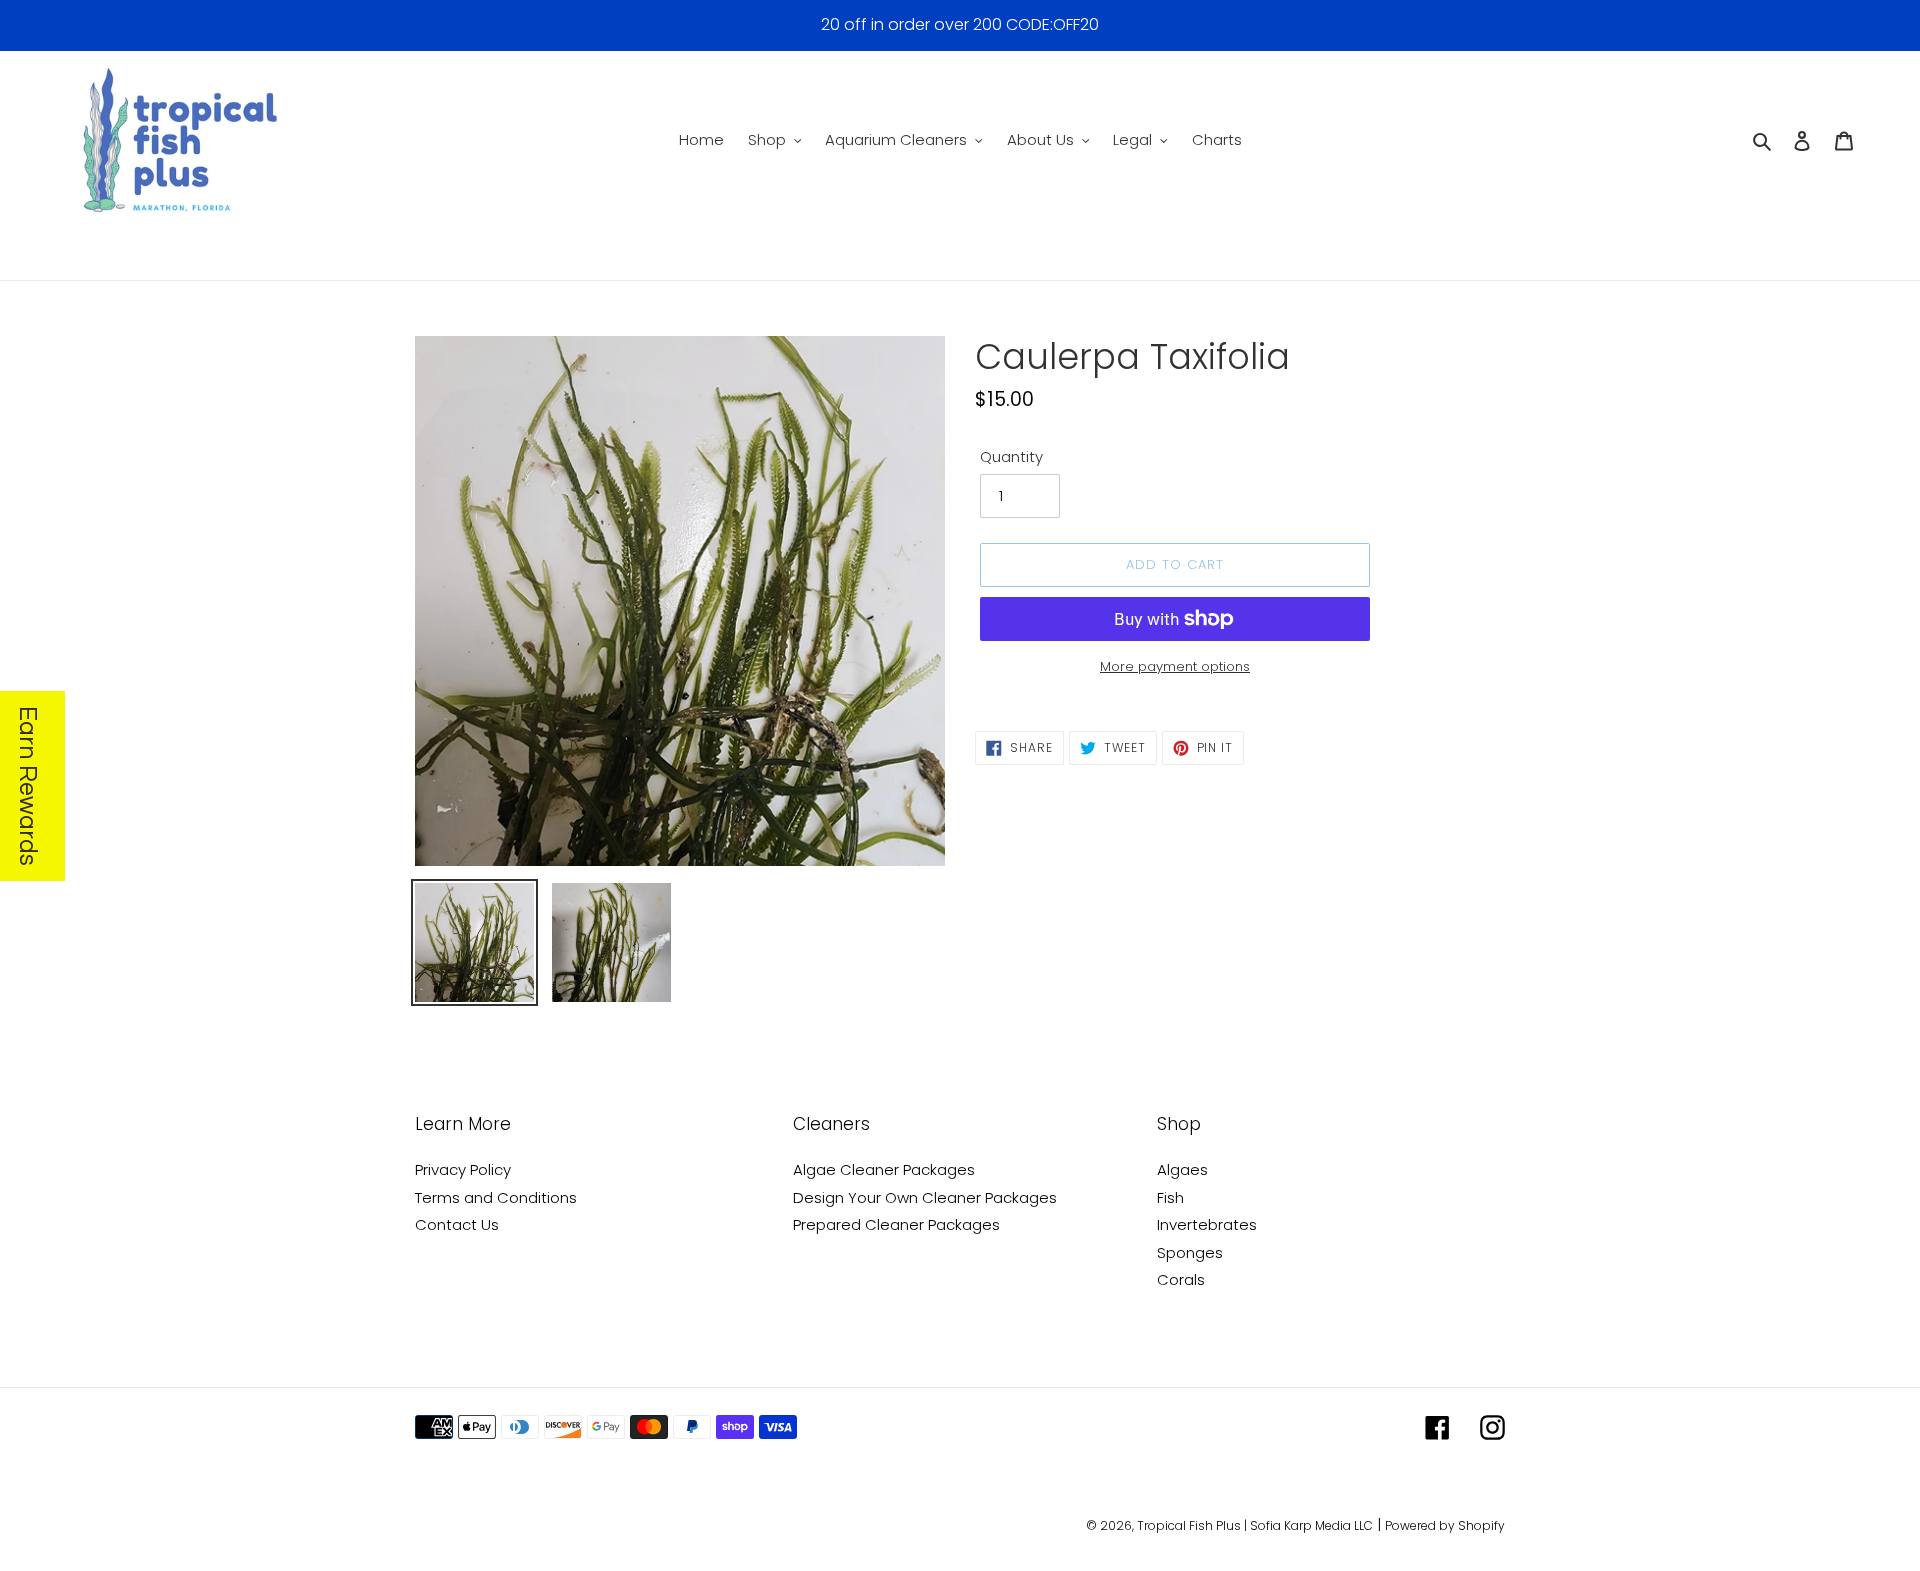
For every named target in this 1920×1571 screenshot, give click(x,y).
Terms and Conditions (496, 1197)
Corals (1181, 1279)
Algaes (1182, 1169)
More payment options (1175, 666)
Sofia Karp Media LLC (1311, 1525)
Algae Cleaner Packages (884, 1169)
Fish (1170, 1197)
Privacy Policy (463, 1169)
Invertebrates (1207, 1224)
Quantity (1011, 456)
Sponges (1190, 1252)
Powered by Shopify (1445, 1525)
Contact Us (457, 1224)
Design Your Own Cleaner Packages (925, 1197)
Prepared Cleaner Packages (896, 1224)
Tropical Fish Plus (1189, 1525)
